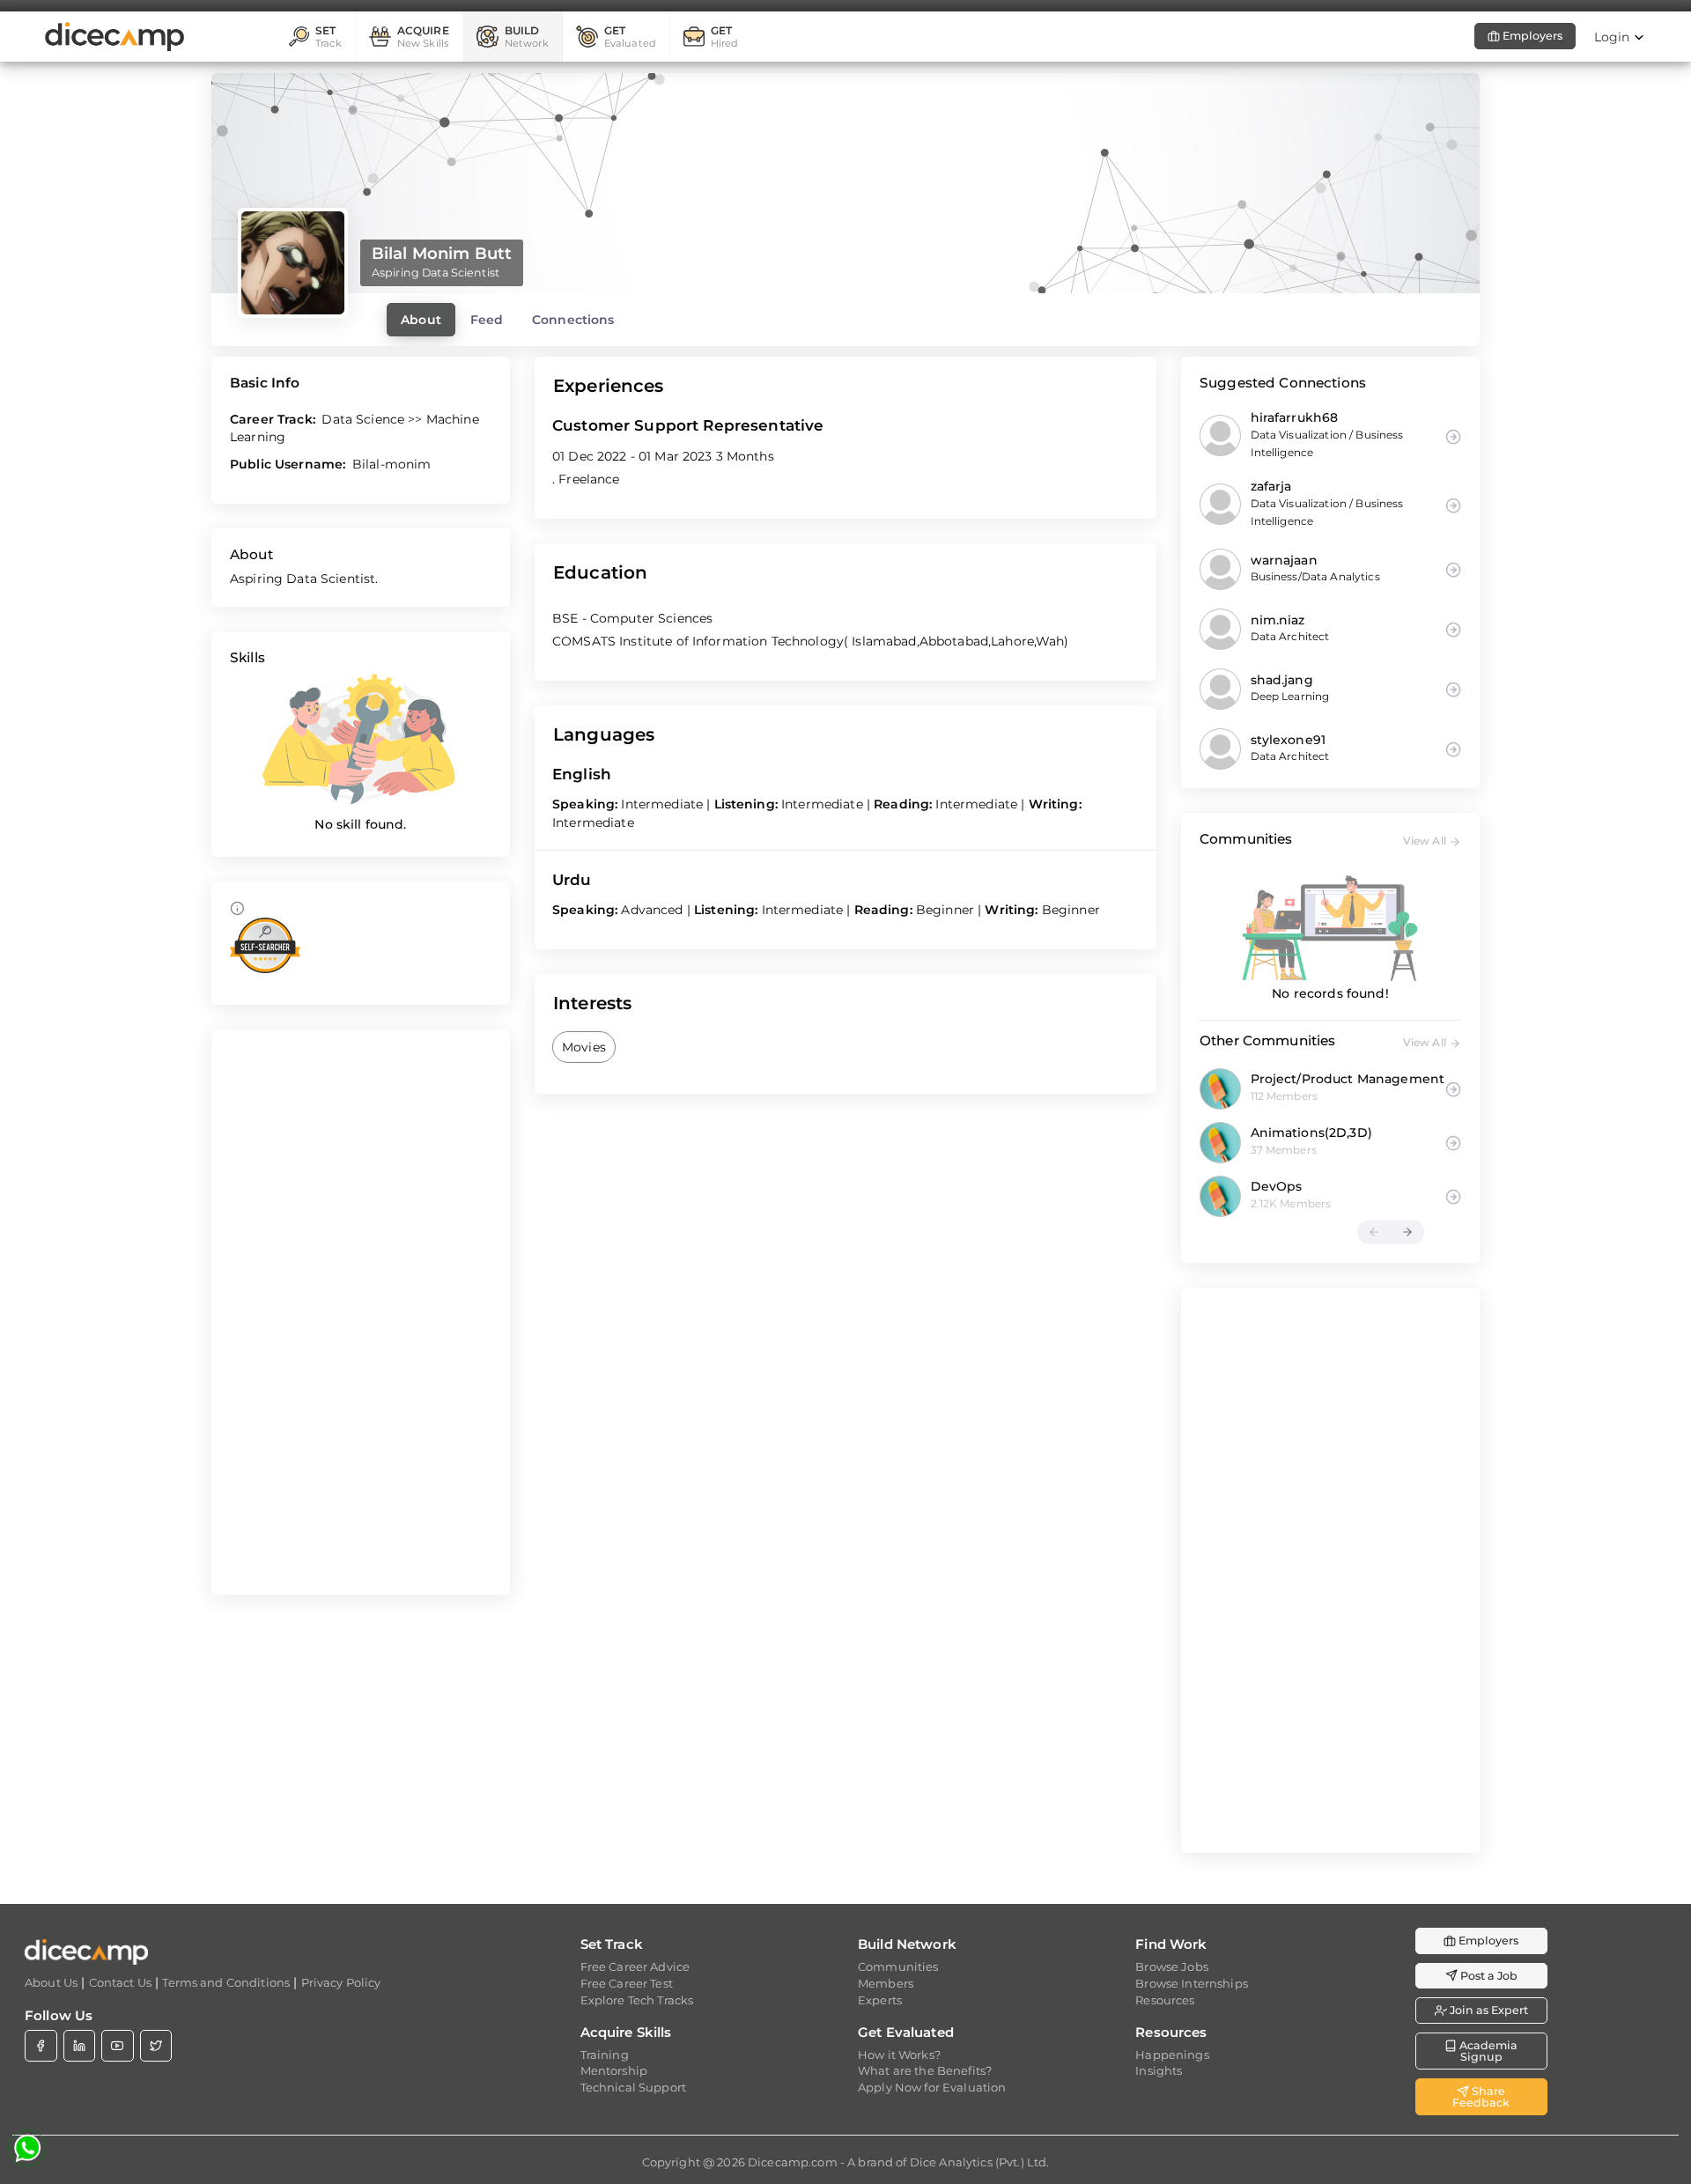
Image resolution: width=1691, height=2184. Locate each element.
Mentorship (614, 2070)
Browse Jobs (1172, 1966)
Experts (880, 2000)
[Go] (1453, 1088)
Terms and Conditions (226, 1982)
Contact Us (120, 1982)
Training (605, 2055)
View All (1426, 841)
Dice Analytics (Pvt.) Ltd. (980, 2162)
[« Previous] (1374, 1232)
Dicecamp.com (793, 2162)
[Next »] (1407, 1232)
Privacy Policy (341, 1982)
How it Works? (899, 2055)
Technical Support (633, 2087)
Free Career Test (627, 1983)
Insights (1159, 2070)
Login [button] (1614, 37)
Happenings (1172, 2055)
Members (886, 1983)
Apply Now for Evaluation (932, 2087)
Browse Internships (1192, 1983)
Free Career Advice (635, 1966)
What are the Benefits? (925, 2070)
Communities (898, 1966)
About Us (51, 1982)
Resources (1165, 2000)
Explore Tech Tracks (637, 2000)
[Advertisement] (361, 1312)
